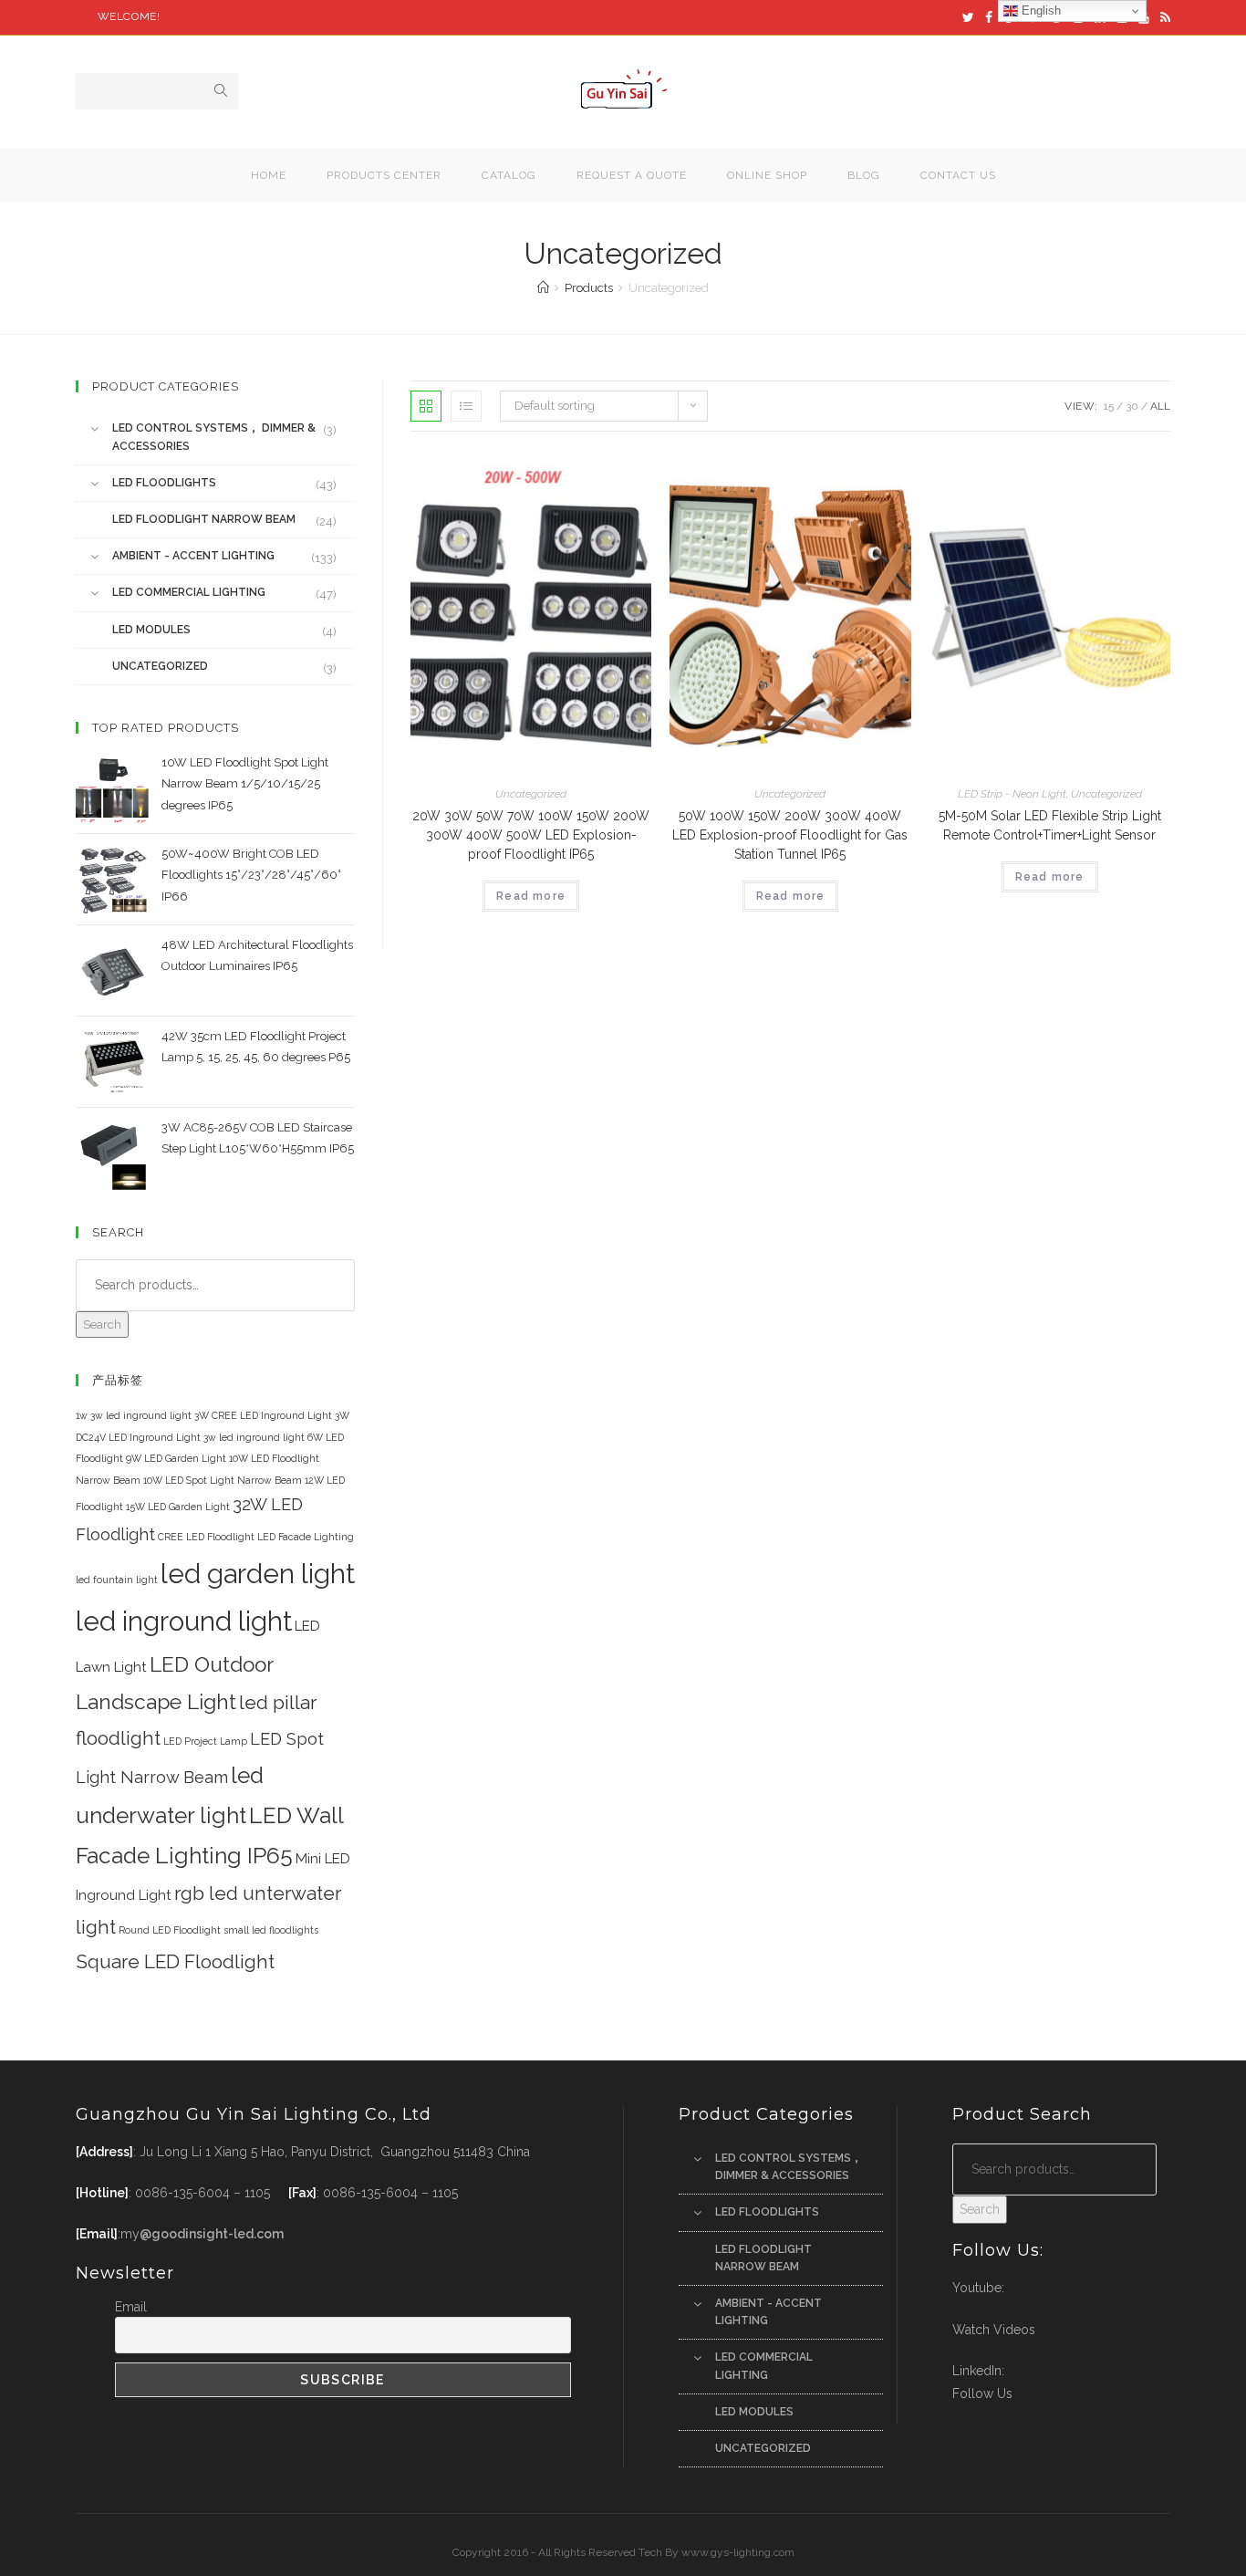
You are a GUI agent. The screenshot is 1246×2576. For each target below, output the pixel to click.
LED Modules (151, 630)
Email (131, 2307)
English (1039, 10)
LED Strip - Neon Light (1012, 794)
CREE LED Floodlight (206, 1537)
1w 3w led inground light (134, 1415)
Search (102, 1325)
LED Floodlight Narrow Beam (204, 519)
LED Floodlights (164, 483)
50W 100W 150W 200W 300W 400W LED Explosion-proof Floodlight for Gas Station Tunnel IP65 (790, 835)
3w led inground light (254, 1437)
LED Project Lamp (205, 1741)
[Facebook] (989, 17)
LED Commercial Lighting (189, 592)
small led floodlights (271, 1930)
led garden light (258, 1574)
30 (1132, 406)
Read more (531, 896)
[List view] (466, 406)
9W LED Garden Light (176, 1458)
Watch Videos (994, 2330)
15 (1109, 406)
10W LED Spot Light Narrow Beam (223, 1480)
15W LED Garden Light (178, 1507)
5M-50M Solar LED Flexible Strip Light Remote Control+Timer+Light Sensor (1050, 825)
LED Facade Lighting (306, 1537)
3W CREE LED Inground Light (263, 1415)
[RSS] (1163, 17)
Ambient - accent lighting (193, 556)
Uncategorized (531, 794)
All (1160, 406)
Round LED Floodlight (170, 1930)
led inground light (184, 1621)
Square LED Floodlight (175, 1961)
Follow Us (982, 2393)
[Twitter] (968, 17)
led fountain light (117, 1580)
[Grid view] (426, 406)
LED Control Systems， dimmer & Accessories (214, 437)
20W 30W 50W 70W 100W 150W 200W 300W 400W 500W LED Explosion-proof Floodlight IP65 (531, 835)
